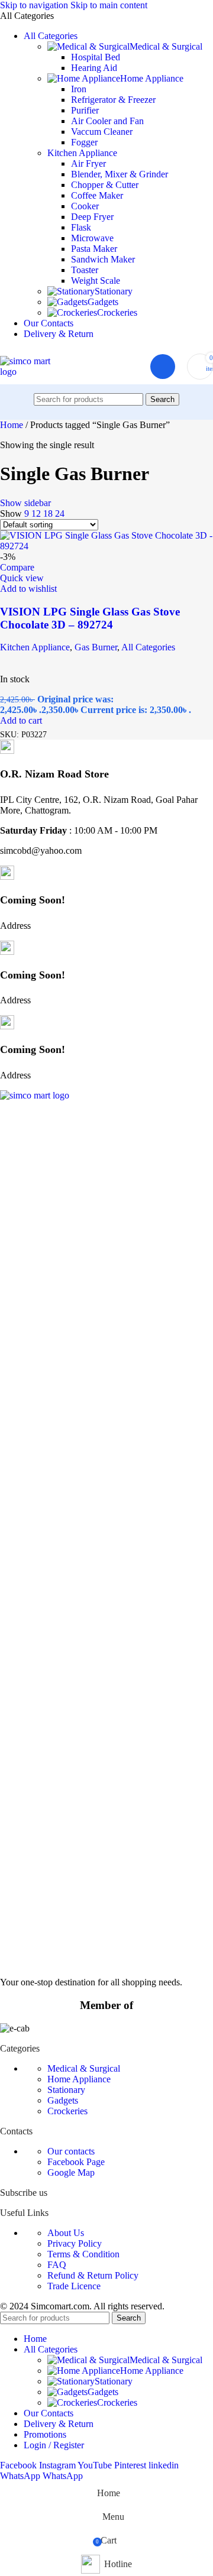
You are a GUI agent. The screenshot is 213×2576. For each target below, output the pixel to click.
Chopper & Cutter (105, 185)
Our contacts (71, 2151)
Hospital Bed (96, 57)
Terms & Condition (83, 2254)
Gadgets (103, 302)
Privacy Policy (75, 2243)
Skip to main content (109, 5)
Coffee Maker (97, 195)
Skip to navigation (35, 5)
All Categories (148, 647)
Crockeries (117, 312)
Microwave (92, 238)
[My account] (163, 367)
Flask (81, 227)
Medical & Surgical (166, 46)
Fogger (84, 142)
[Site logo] (32, 372)
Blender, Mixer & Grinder (120, 174)
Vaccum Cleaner (102, 132)
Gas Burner (96, 647)
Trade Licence (74, 2286)
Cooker (85, 206)
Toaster (85, 270)
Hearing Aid (94, 68)
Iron (79, 89)
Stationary (114, 291)
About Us (66, 2233)
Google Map (71, 2172)
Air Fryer (88, 163)
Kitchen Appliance (82, 153)
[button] (21, 720)
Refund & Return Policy (93, 2275)
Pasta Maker (94, 249)
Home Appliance (152, 78)
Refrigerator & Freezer (113, 100)
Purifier (85, 110)
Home (13, 425)
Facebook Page (76, 2162)
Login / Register (54, 2445)
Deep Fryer (92, 217)
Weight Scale (96, 281)
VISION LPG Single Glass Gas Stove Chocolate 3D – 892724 (90, 618)
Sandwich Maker (103, 259)
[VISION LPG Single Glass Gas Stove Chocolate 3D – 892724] (106, 546)
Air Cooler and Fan (107, 121)
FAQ (57, 2265)
